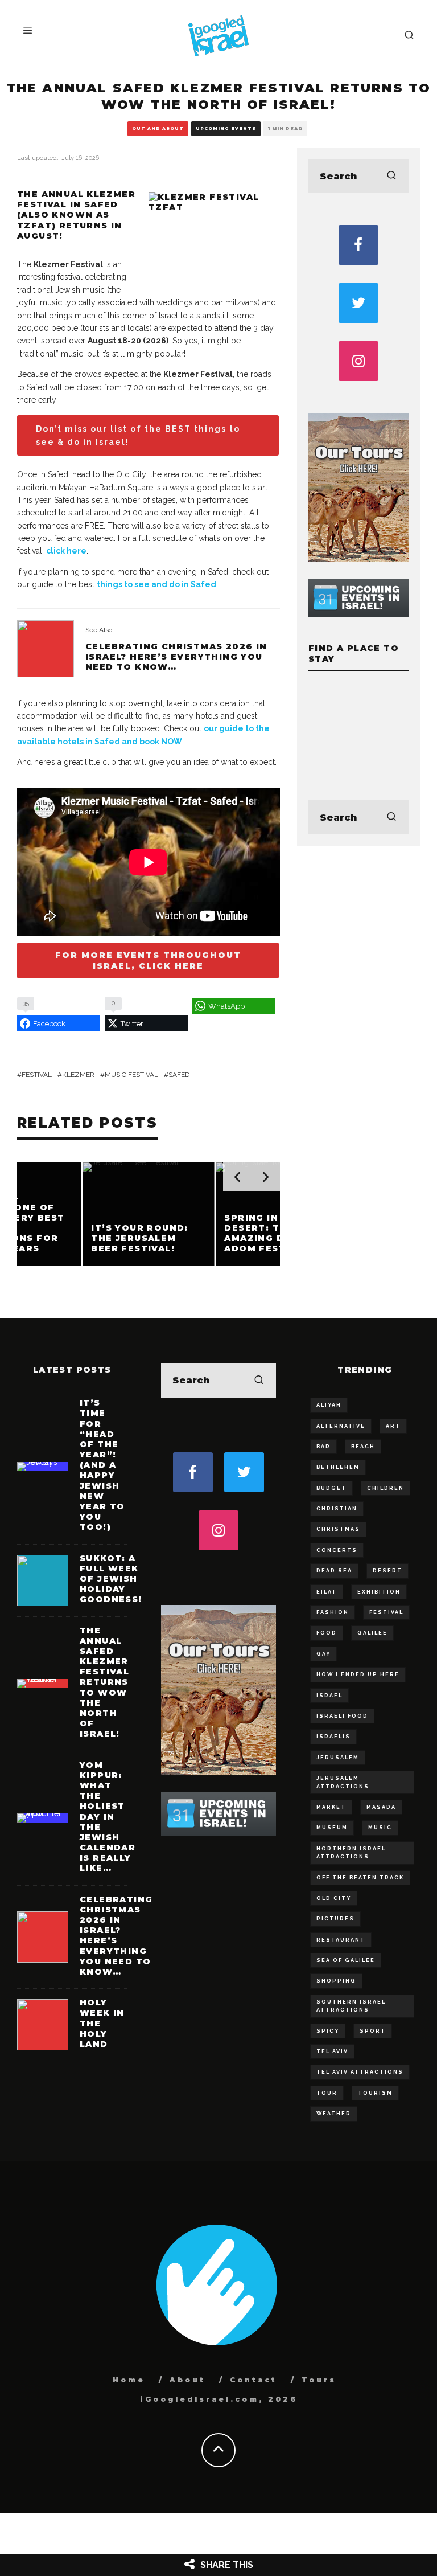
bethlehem (338, 1467)
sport (373, 2031)
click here (66, 551)
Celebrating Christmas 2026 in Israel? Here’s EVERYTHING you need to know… (176, 657)
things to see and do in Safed (156, 584)
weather (334, 2114)
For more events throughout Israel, (148, 960)
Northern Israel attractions (351, 1853)
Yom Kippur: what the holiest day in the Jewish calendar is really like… (108, 1817)
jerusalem (338, 1758)
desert (387, 1571)
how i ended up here (358, 1674)
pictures (335, 1919)
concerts (337, 1550)
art (393, 1426)
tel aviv (332, 2051)
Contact (253, 2380)
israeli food (342, 1716)
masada (381, 1807)
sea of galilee (346, 1960)
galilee (372, 1633)
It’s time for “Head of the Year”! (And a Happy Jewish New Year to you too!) (102, 1465)
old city (334, 1898)
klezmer (78, 1075)
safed (179, 1075)
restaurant (341, 1940)
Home (129, 2380)
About (187, 2380)
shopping (336, 1981)
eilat (327, 1592)
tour (327, 2093)
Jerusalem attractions (343, 1782)
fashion (333, 1612)
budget (331, 1488)
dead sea (334, 1571)
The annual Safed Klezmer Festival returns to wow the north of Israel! (104, 1682)
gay (323, 1654)
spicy (328, 2031)
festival (37, 1075)
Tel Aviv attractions (360, 2072)
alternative (341, 1426)
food (327, 1633)
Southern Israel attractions (351, 2006)
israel (329, 1696)
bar (323, 1447)
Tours (319, 2380)
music (380, 1828)
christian (337, 1509)
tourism (375, 2093)
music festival (131, 1075)
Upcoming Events (226, 128)
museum (332, 1828)
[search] (391, 176)
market (331, 1807)
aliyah (329, 1405)
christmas (338, 1529)
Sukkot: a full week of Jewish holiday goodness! (111, 1579)
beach (363, 1447)
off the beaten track (360, 1878)
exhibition (379, 1592)
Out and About (158, 128)
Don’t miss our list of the (138, 435)
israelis (333, 1737)
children (386, 1488)
